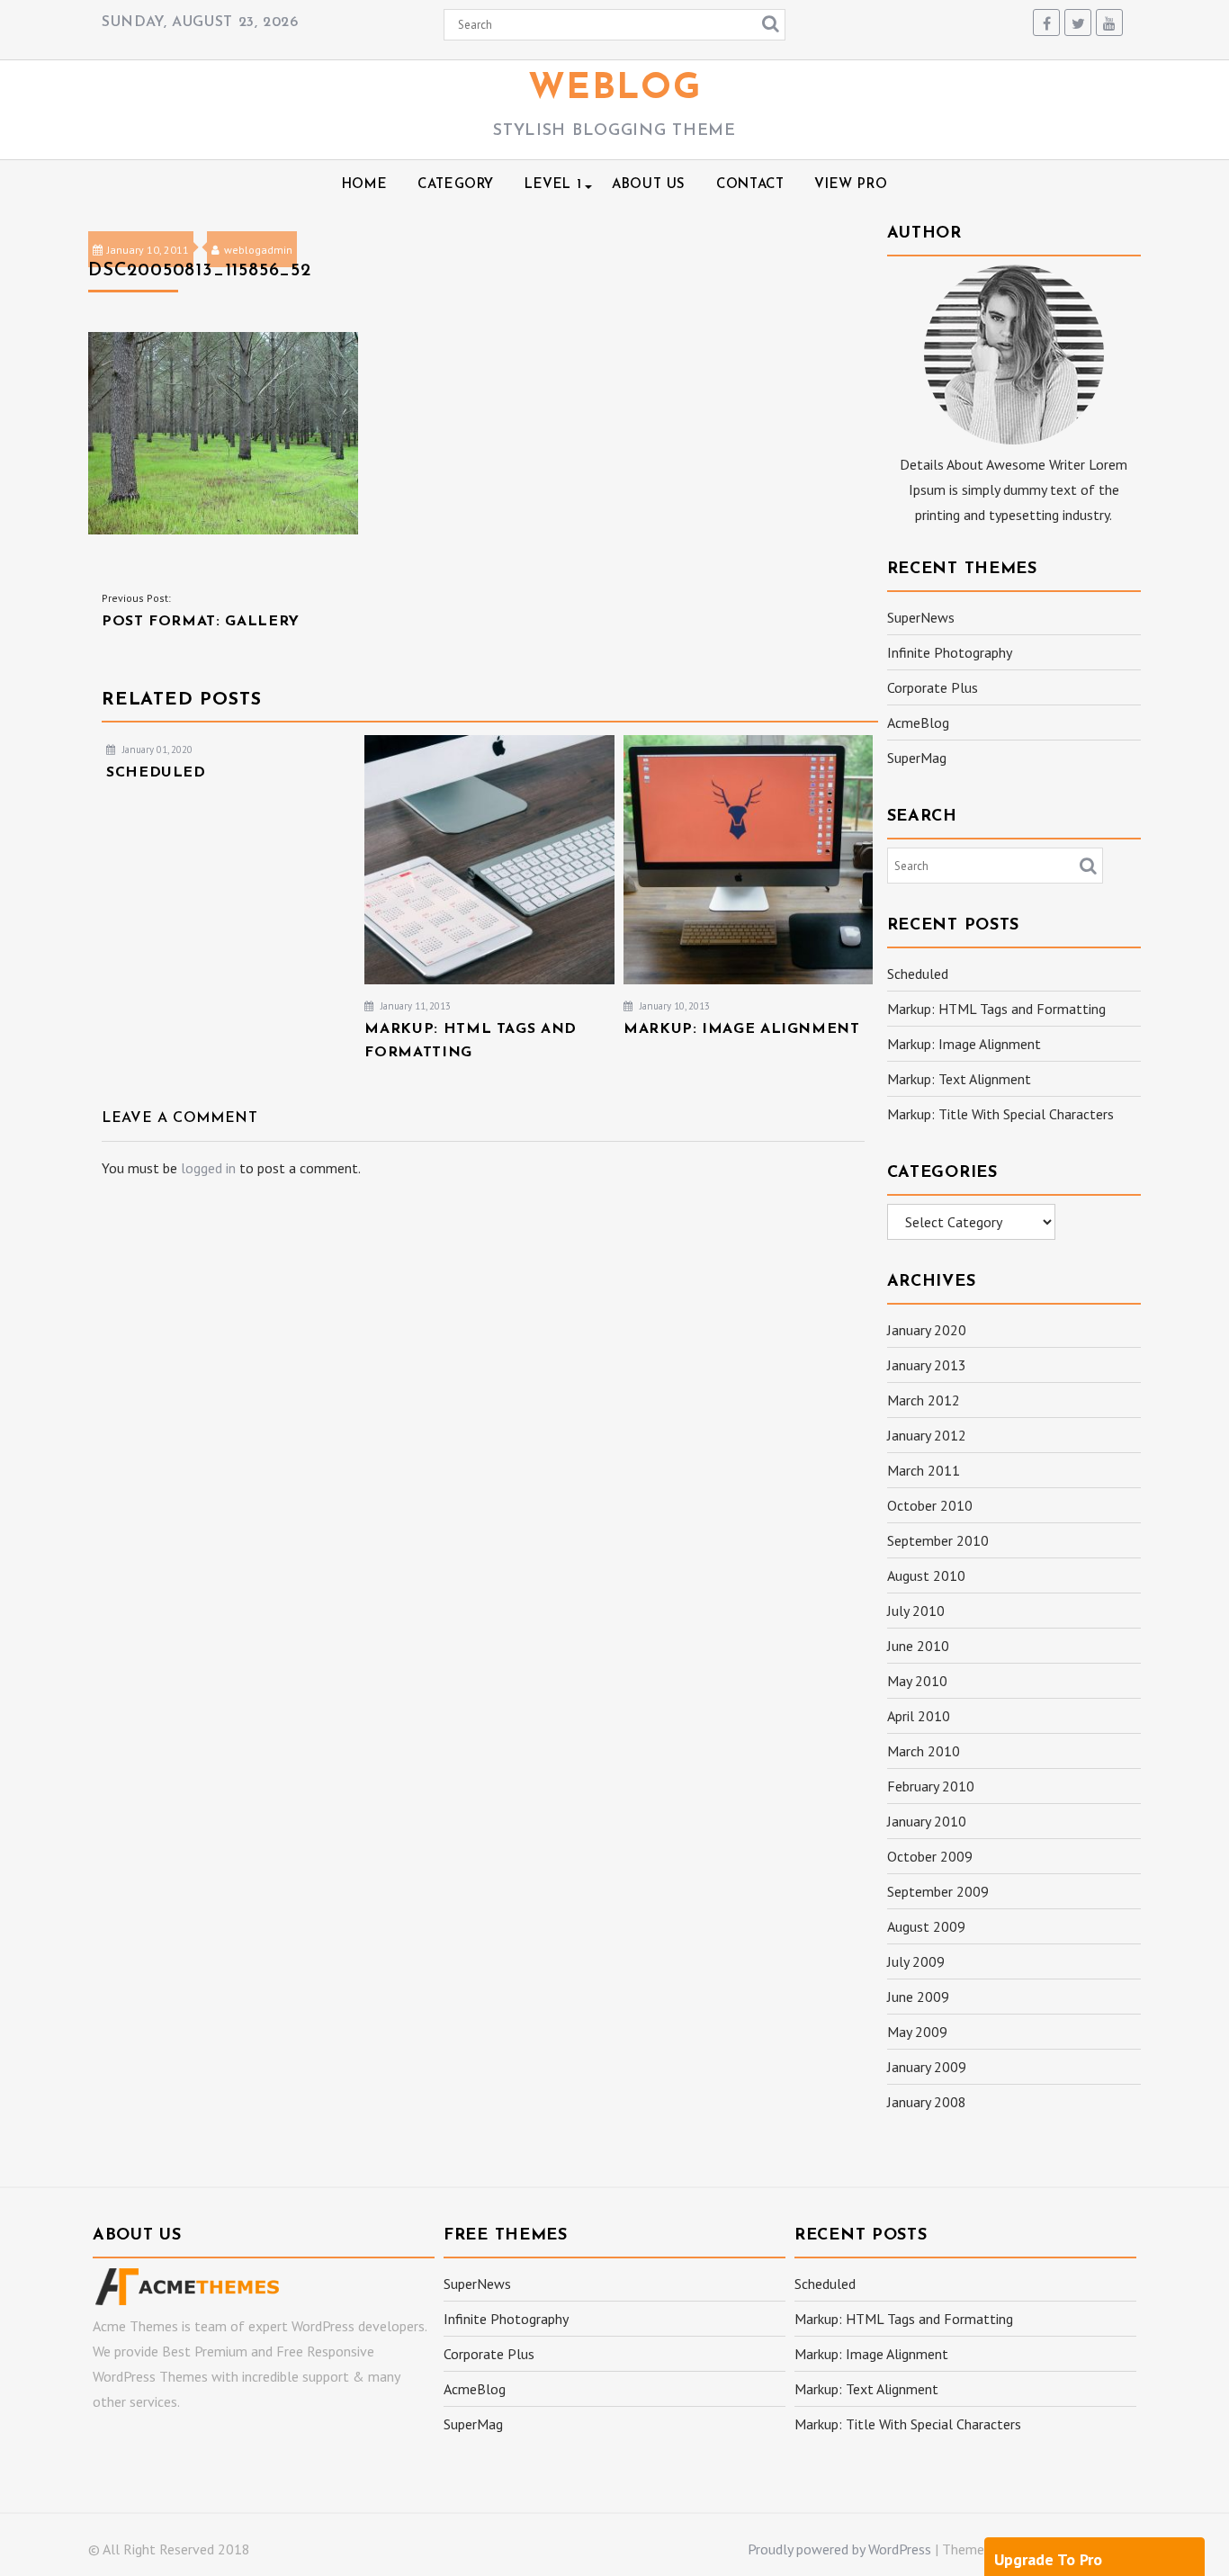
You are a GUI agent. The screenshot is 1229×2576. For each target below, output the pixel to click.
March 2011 (924, 1470)
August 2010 (926, 1575)
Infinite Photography (950, 652)
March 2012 (924, 1400)
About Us (649, 185)
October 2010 (930, 1505)
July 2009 (916, 1961)
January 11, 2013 (414, 1006)
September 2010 (938, 1540)
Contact (750, 185)
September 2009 (938, 1891)
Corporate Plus (933, 687)
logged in (208, 1168)
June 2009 (918, 1997)
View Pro (851, 185)
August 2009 (926, 1926)
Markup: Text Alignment (959, 1079)
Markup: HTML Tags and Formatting (996, 1009)
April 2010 (919, 1716)
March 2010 (924, 1751)
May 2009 (917, 2032)
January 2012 (927, 1435)
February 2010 (931, 1786)
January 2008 (927, 2102)
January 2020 (927, 1330)
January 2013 (927, 1365)
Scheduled (918, 974)
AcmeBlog (918, 723)
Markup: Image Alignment (964, 1044)
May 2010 (917, 1681)
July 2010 (916, 1611)
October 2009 (930, 1856)
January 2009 (927, 2067)
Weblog (615, 89)
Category (456, 185)
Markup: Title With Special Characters (1000, 1114)
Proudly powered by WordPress (839, 2549)
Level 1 (553, 185)
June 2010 (918, 1646)
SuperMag (917, 758)
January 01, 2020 (156, 749)
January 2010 (927, 1821)
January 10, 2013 (673, 1006)
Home (364, 185)
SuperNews (921, 617)
